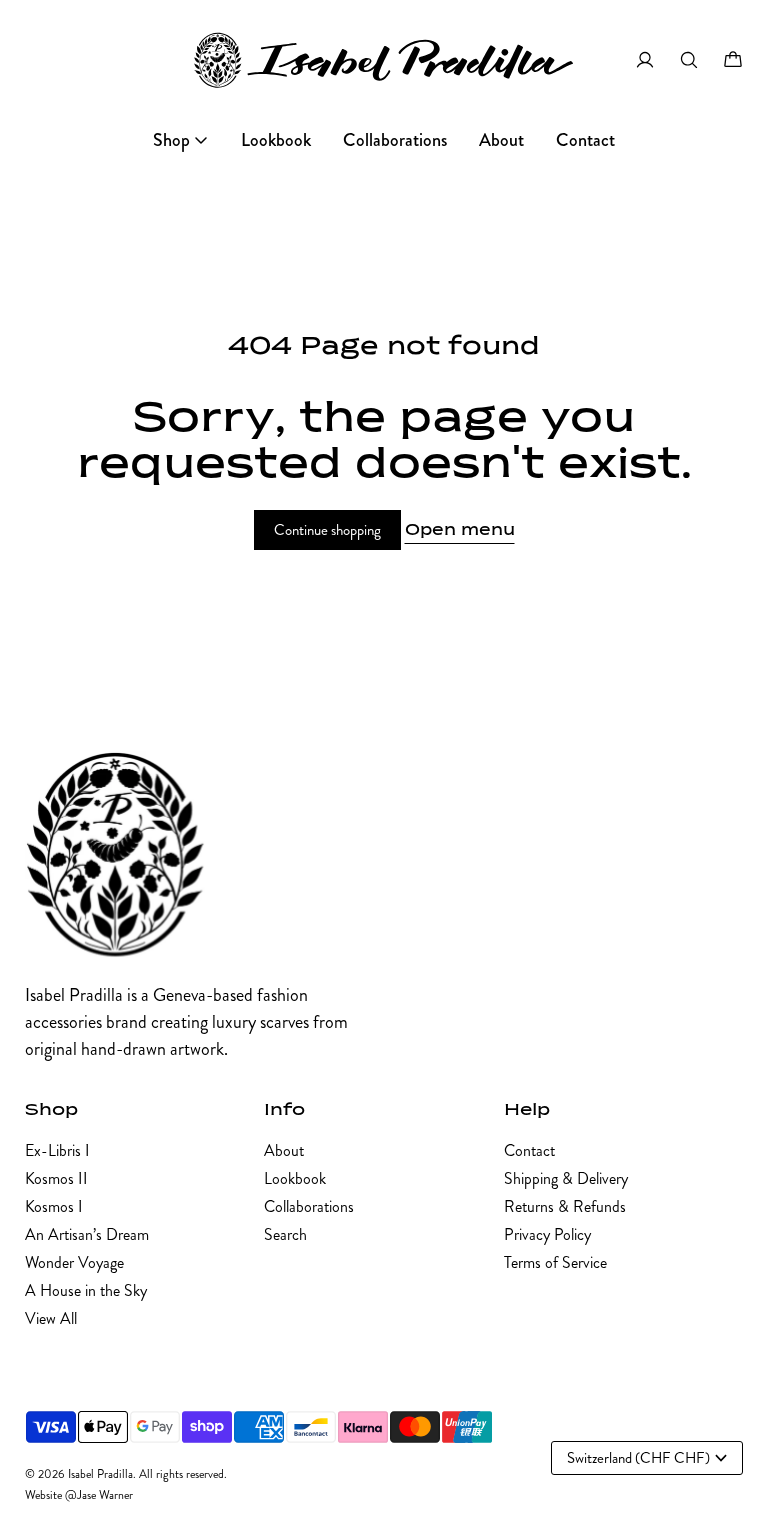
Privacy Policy (547, 1234)
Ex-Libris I (57, 1150)
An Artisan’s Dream (87, 1234)
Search (285, 1234)
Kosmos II (56, 1178)
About (284, 1150)
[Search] (689, 60)
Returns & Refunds (565, 1206)
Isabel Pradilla (100, 1474)
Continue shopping (327, 530)
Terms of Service (555, 1262)
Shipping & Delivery (566, 1178)
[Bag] (733, 60)
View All (51, 1318)
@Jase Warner (99, 1495)
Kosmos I (54, 1206)
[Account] (645, 60)
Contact (529, 1150)
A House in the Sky (86, 1290)
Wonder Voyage (74, 1262)
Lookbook (295, 1178)
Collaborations (309, 1206)
